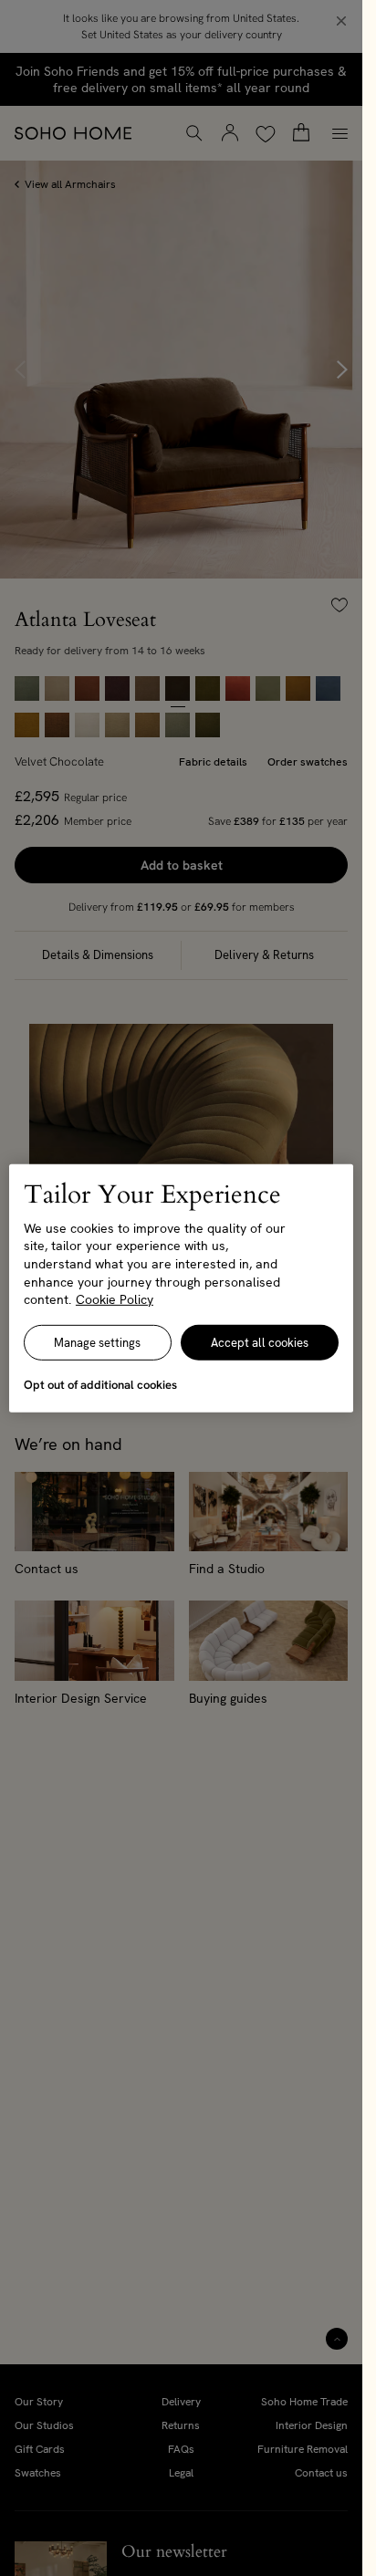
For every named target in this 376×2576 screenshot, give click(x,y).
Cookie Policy (115, 1299)
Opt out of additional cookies (100, 1385)
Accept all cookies (260, 1343)
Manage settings (97, 1343)
